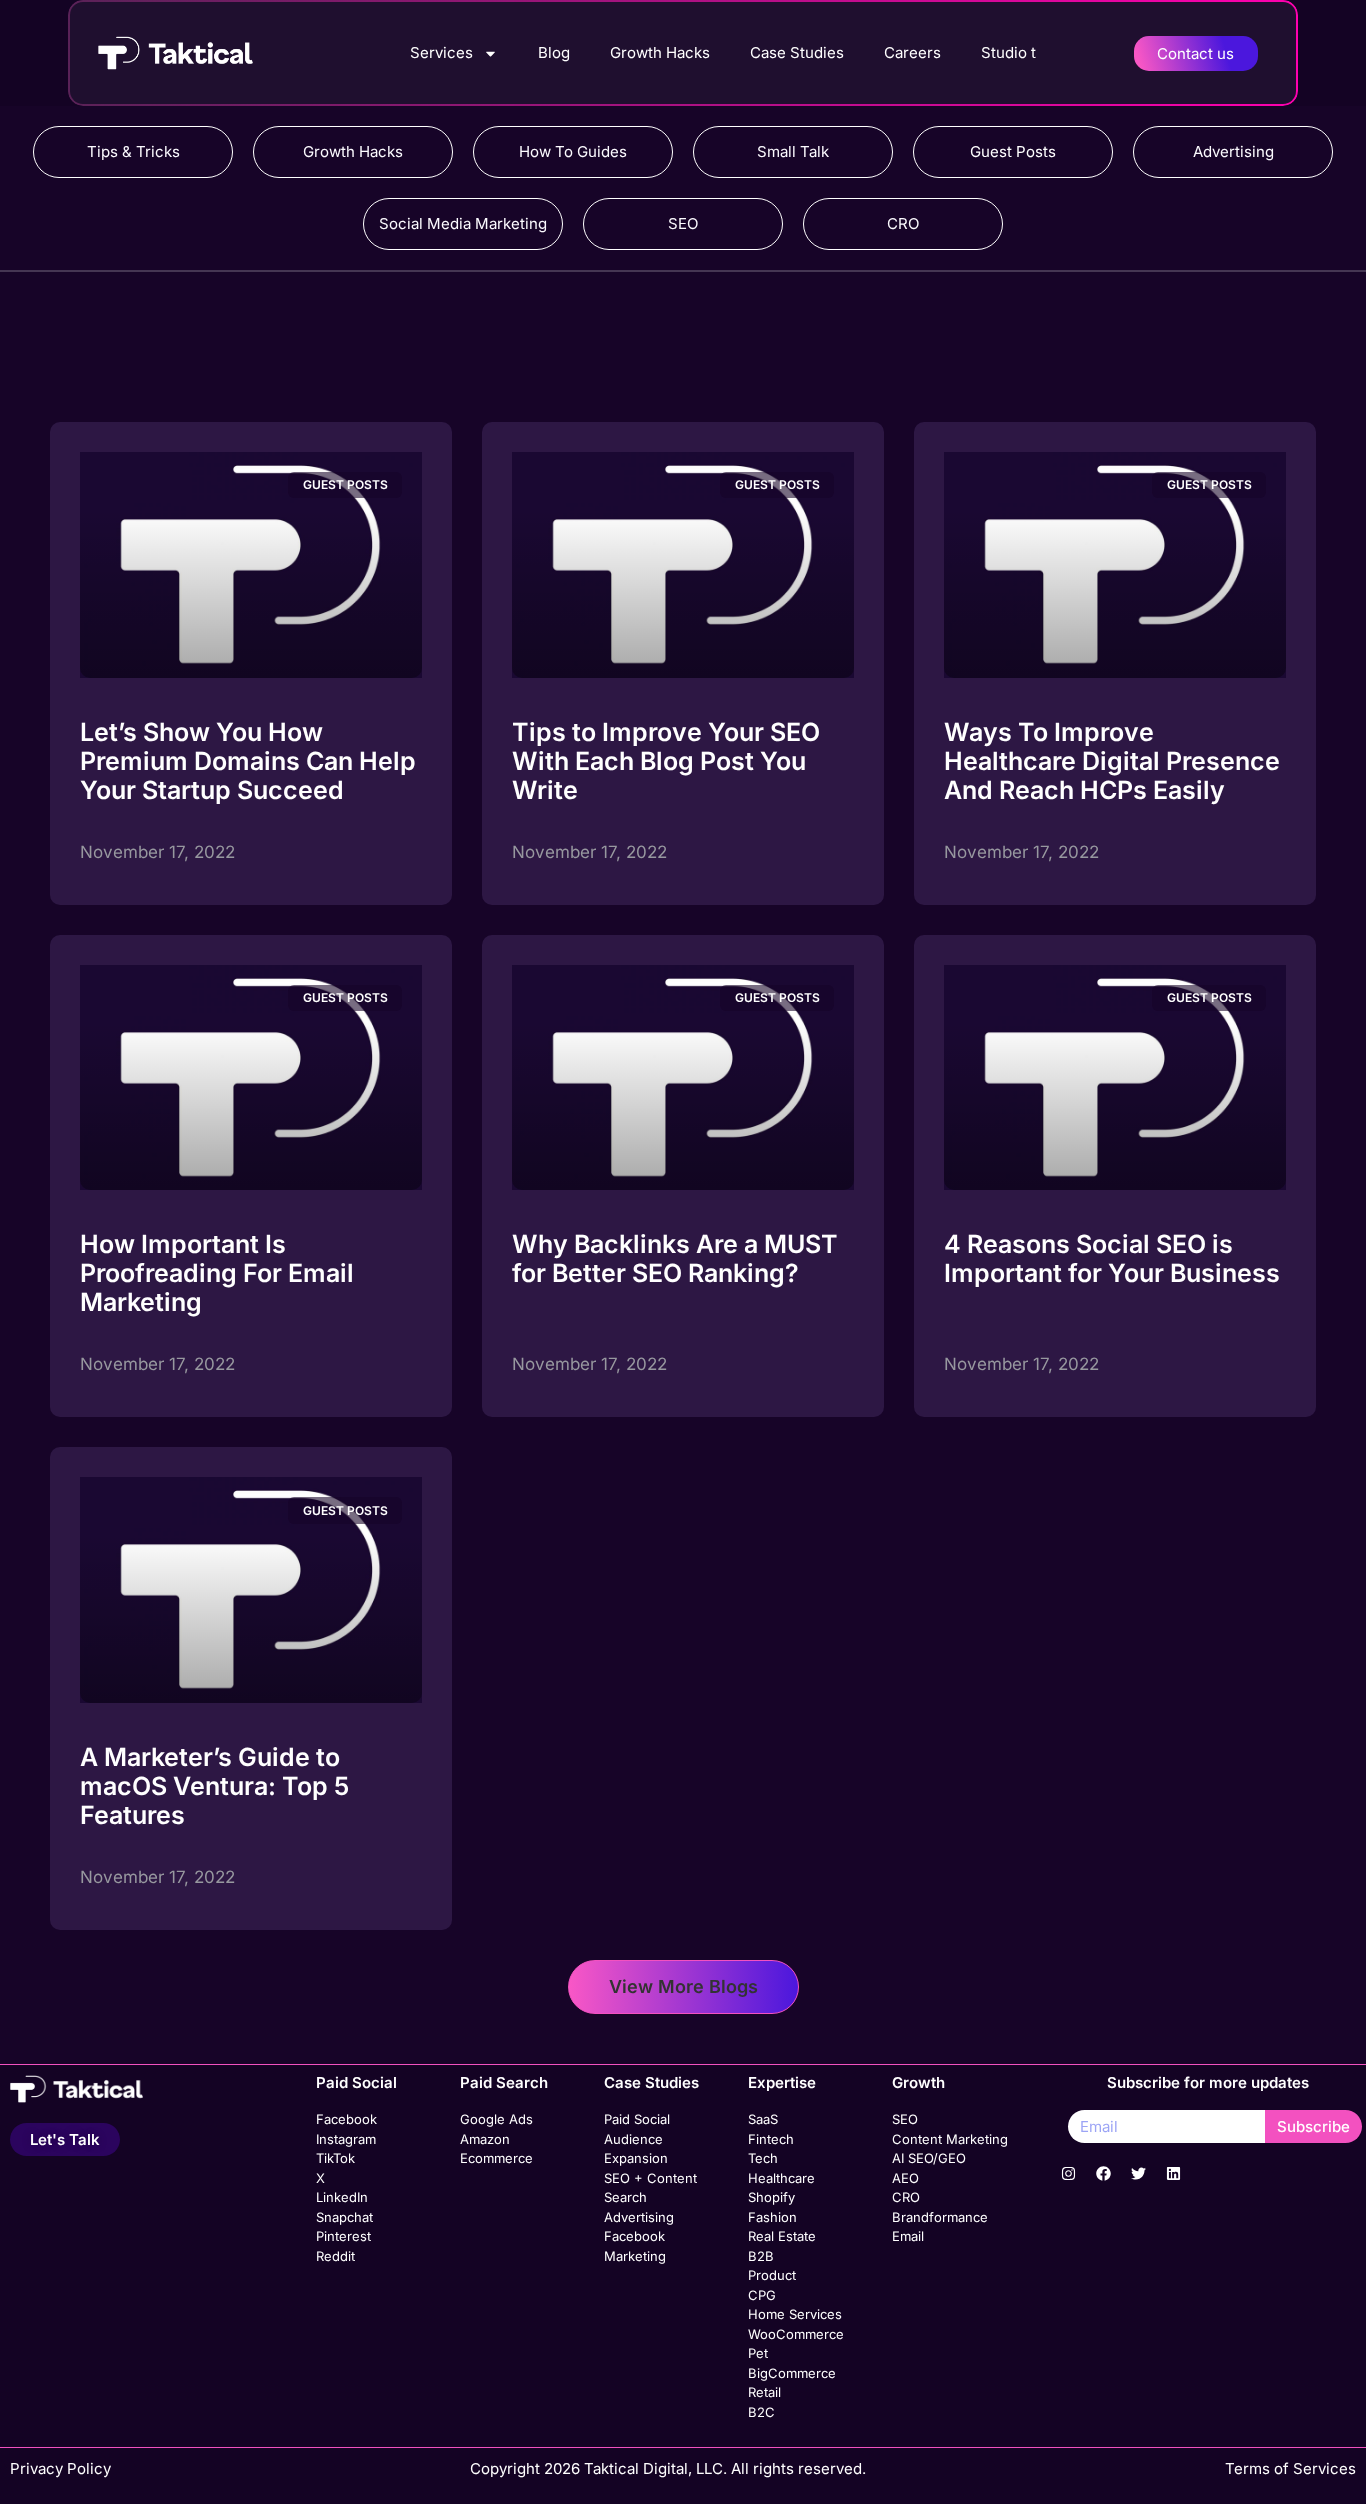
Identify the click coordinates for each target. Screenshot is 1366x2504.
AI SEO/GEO (929, 2158)
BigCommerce (792, 2373)
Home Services (795, 2314)
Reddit (335, 2256)
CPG (762, 2295)
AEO (905, 2178)
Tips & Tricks (133, 151)
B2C (761, 2412)
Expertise (782, 2082)
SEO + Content (650, 2178)
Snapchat (344, 2217)
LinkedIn (342, 2197)
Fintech (771, 2139)
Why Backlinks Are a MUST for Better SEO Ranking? (675, 1258)
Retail (764, 2392)
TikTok (335, 2158)
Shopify (771, 2197)
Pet (758, 2353)
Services (441, 52)
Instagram (346, 2139)
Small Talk (793, 151)
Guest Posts (1013, 151)
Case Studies (797, 52)
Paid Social (356, 2082)
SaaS (763, 2119)
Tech (763, 2158)
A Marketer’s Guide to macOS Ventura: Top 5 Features (214, 1786)
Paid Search (504, 2082)
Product (772, 2275)
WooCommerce (796, 2334)
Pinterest (343, 2236)
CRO (903, 223)
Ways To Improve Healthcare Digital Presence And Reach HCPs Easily (1112, 761)
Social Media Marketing (463, 223)
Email (908, 2236)
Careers (912, 52)
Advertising (1233, 151)
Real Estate (782, 2236)
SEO (683, 223)
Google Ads (496, 2119)
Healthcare (781, 2178)
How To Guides (573, 151)
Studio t (1008, 52)
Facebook (346, 2119)
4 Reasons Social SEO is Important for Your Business (1112, 1258)
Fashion (772, 2217)
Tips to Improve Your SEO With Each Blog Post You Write (666, 761)
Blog (554, 52)
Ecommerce (496, 2158)
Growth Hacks (660, 52)
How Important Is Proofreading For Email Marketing (217, 1273)
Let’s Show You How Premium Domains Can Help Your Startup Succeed (248, 761)
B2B (761, 2256)
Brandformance (940, 2217)
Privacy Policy (60, 2468)
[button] (683, 1987)
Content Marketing (950, 2139)
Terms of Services (1290, 2468)
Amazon (485, 2139)
